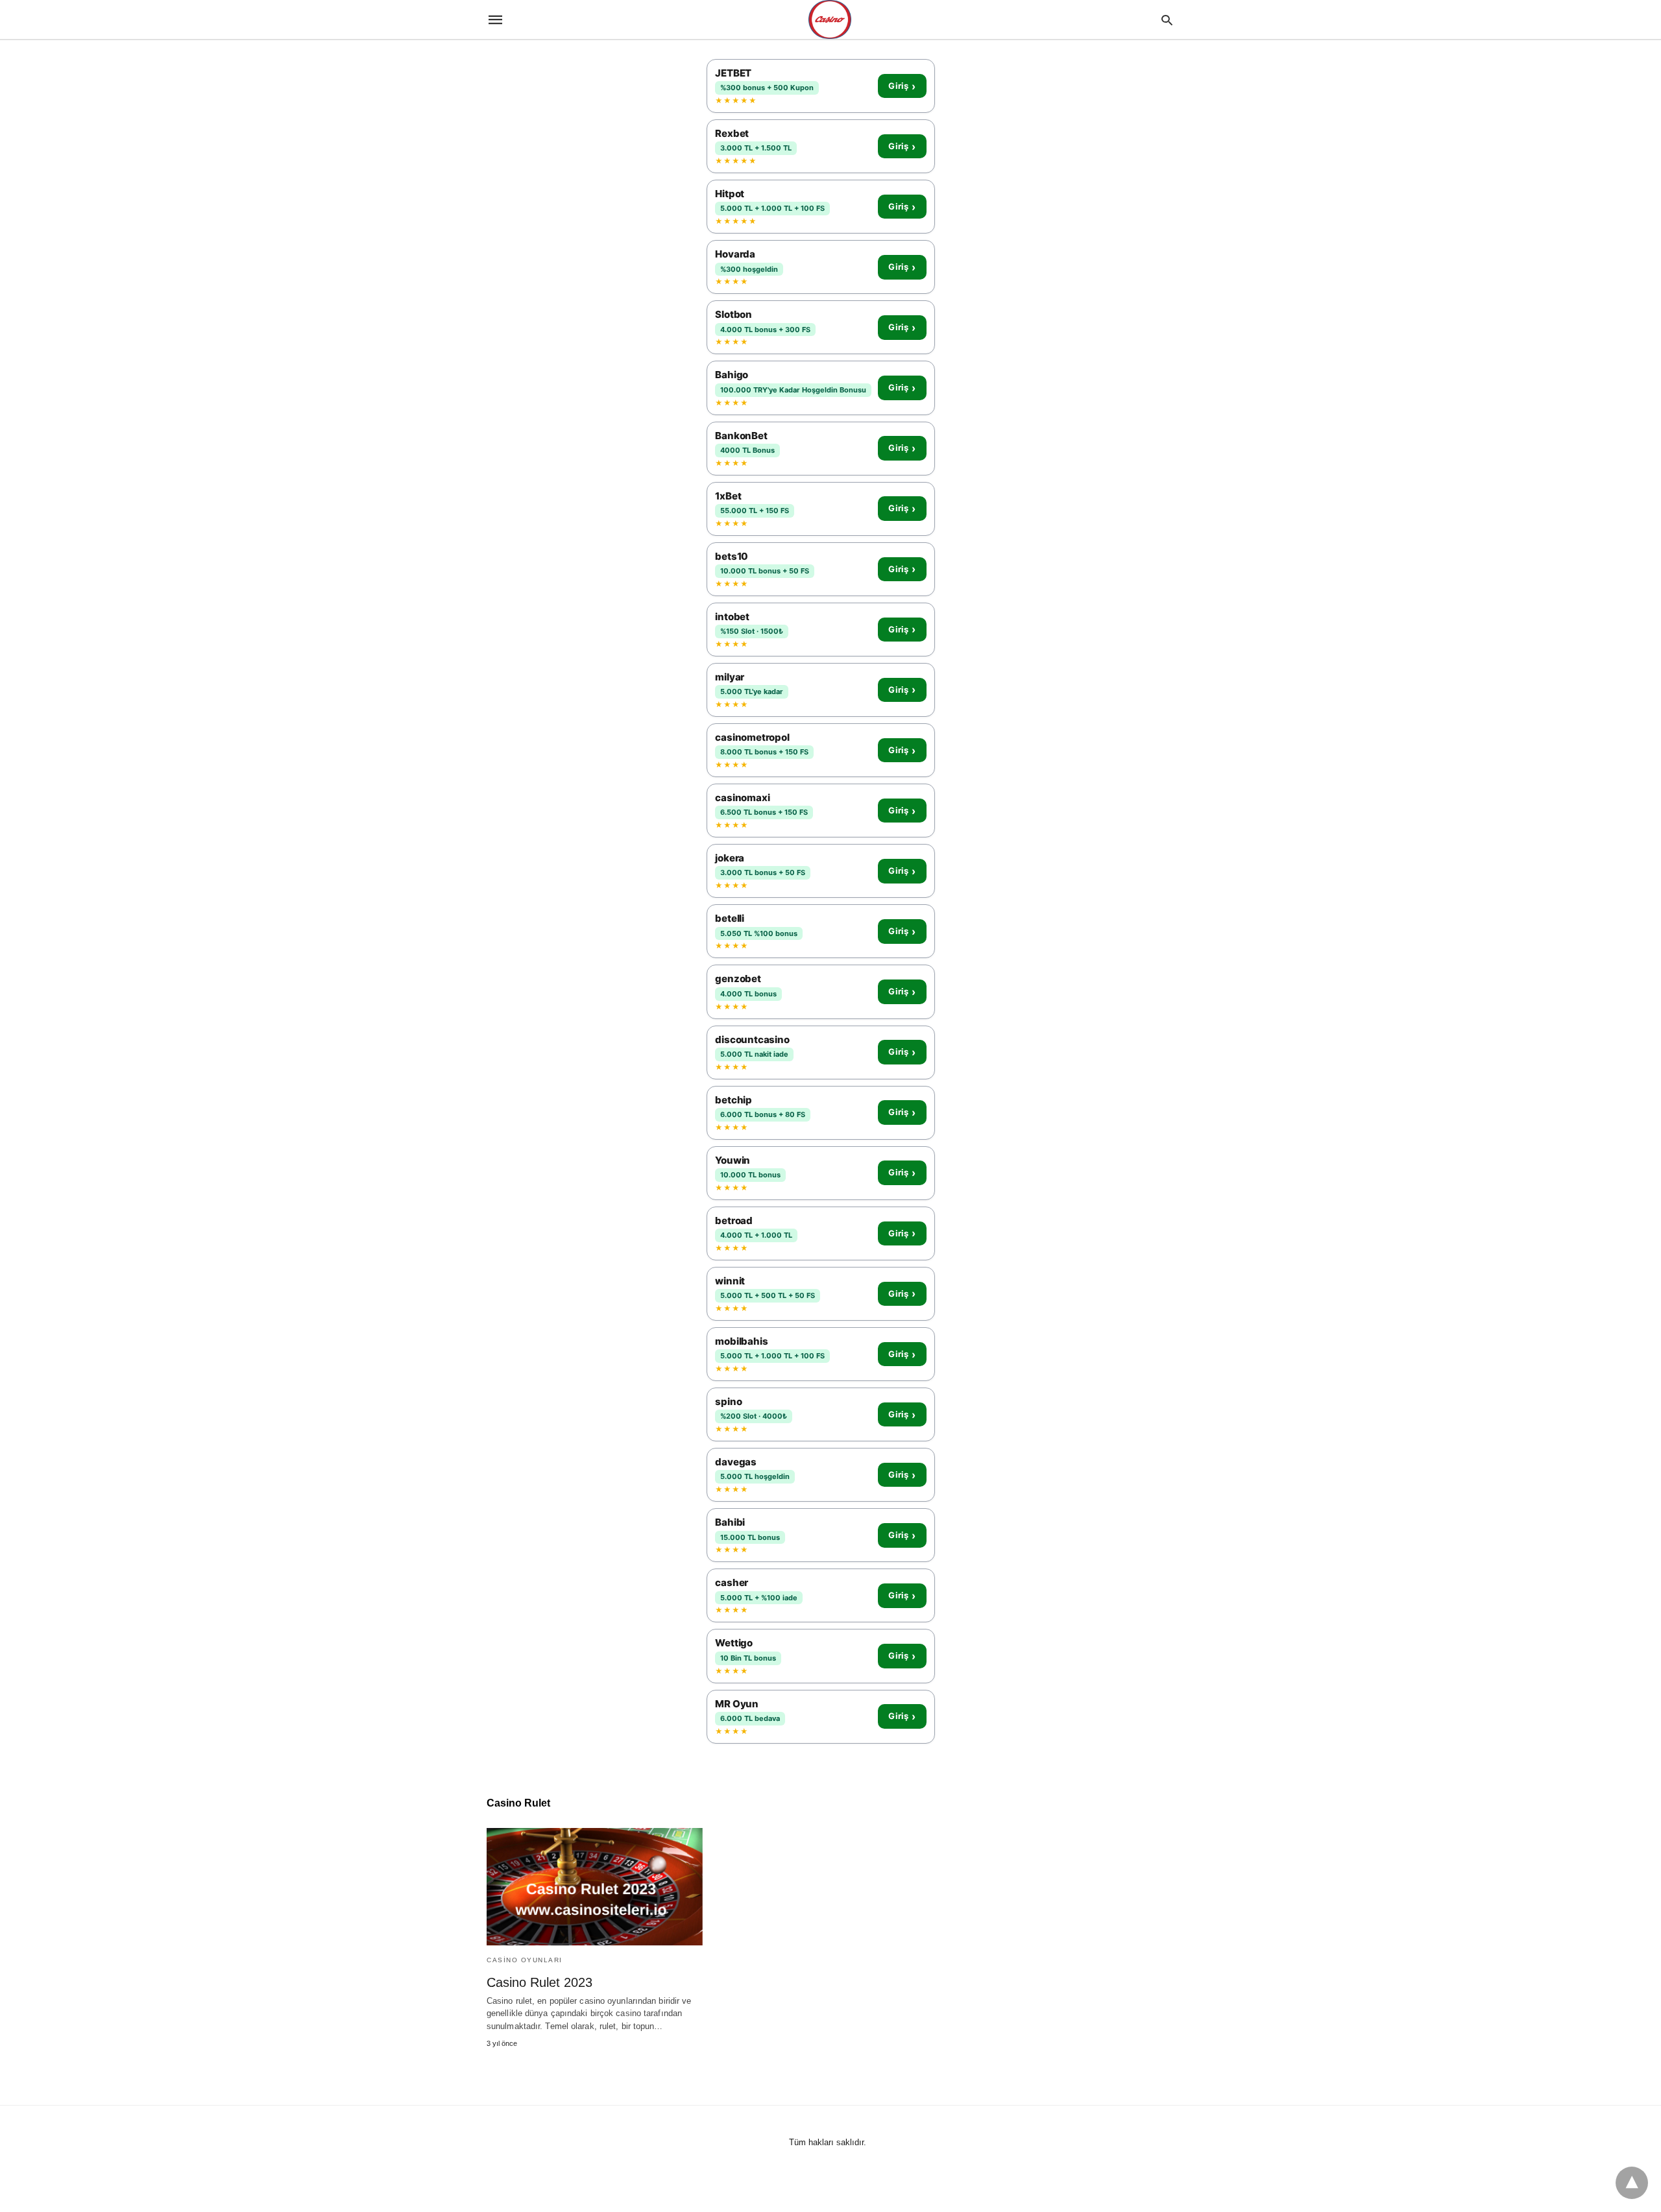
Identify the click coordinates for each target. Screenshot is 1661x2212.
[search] (1167, 20)
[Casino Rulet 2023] (595, 1887)
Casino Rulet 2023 (540, 1982)
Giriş (902, 86)
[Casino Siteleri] (830, 19)
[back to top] (1632, 2183)
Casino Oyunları (525, 1960)
